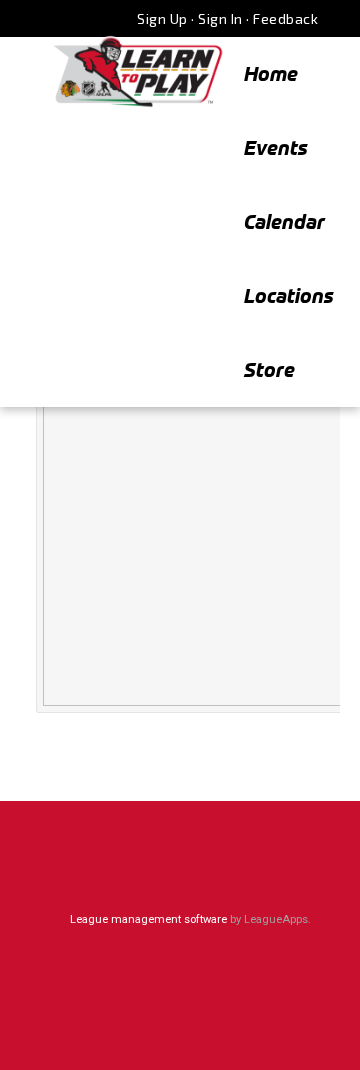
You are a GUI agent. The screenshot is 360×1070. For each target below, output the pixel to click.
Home (271, 73)
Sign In (220, 18)
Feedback (285, 18)
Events (276, 147)
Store (269, 369)
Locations (289, 295)
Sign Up (162, 18)
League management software (148, 919)
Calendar (284, 221)
